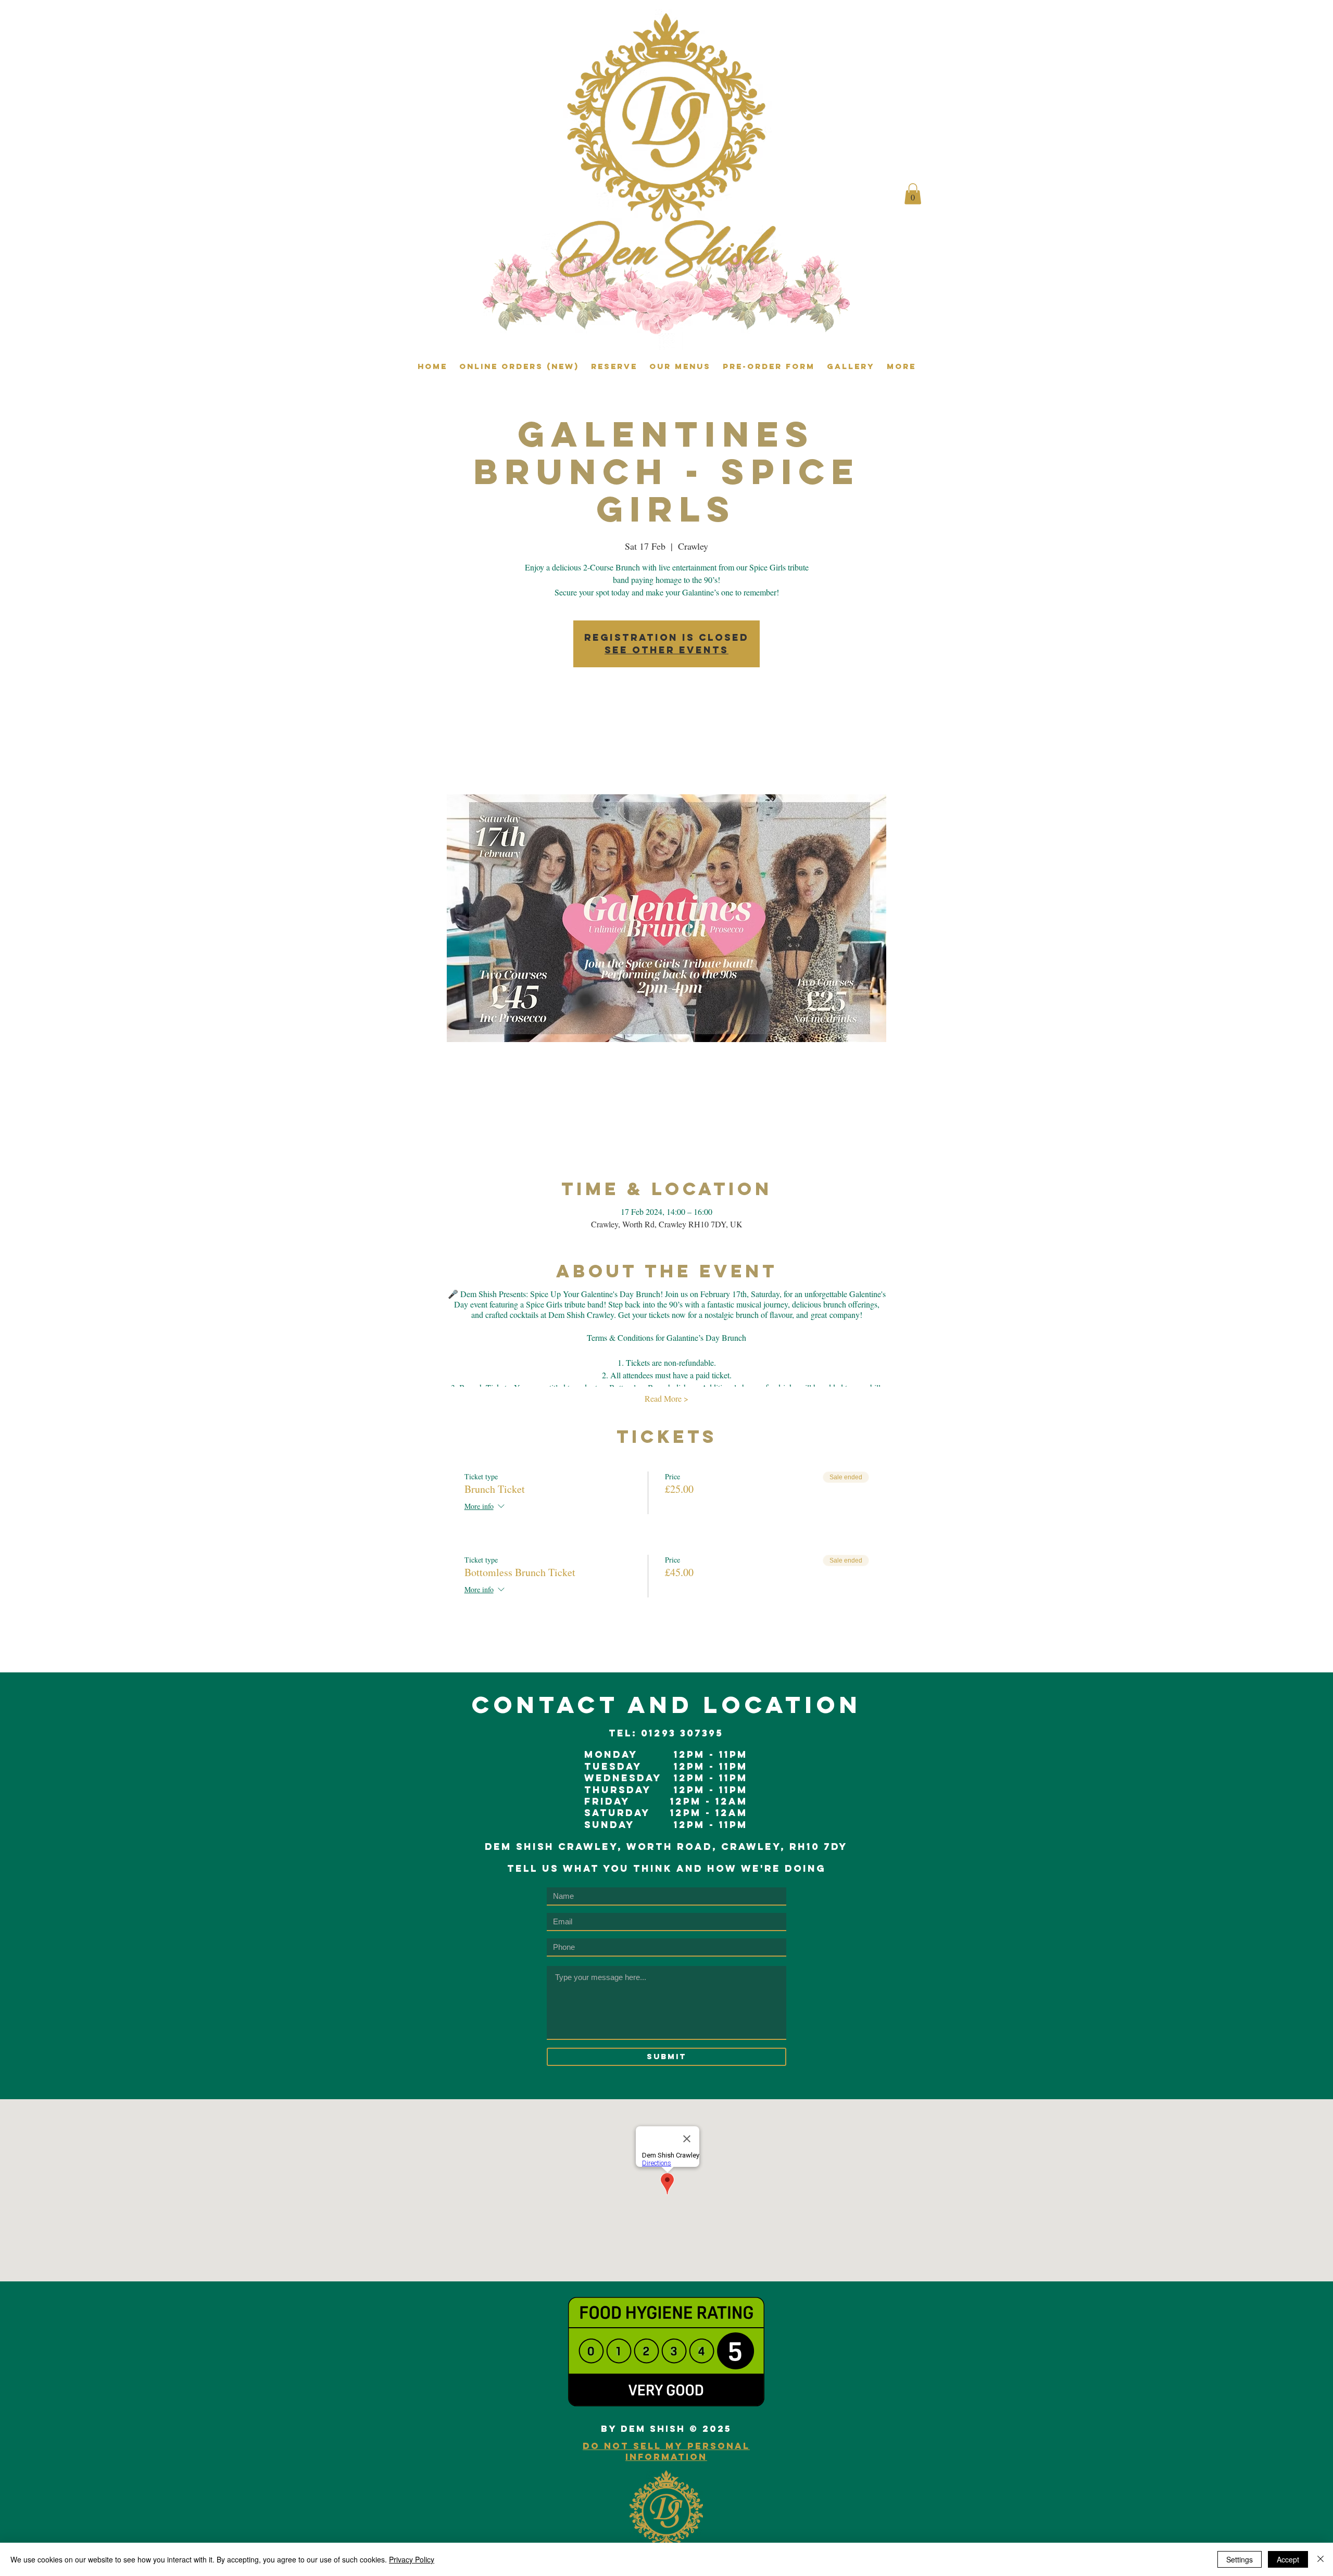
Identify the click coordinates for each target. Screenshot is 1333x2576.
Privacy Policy (412, 2559)
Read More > (666, 1398)
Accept (1288, 2559)
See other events (666, 650)
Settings (1240, 2559)
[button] (913, 194)
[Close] (1321, 2559)
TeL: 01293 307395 (666, 1733)
